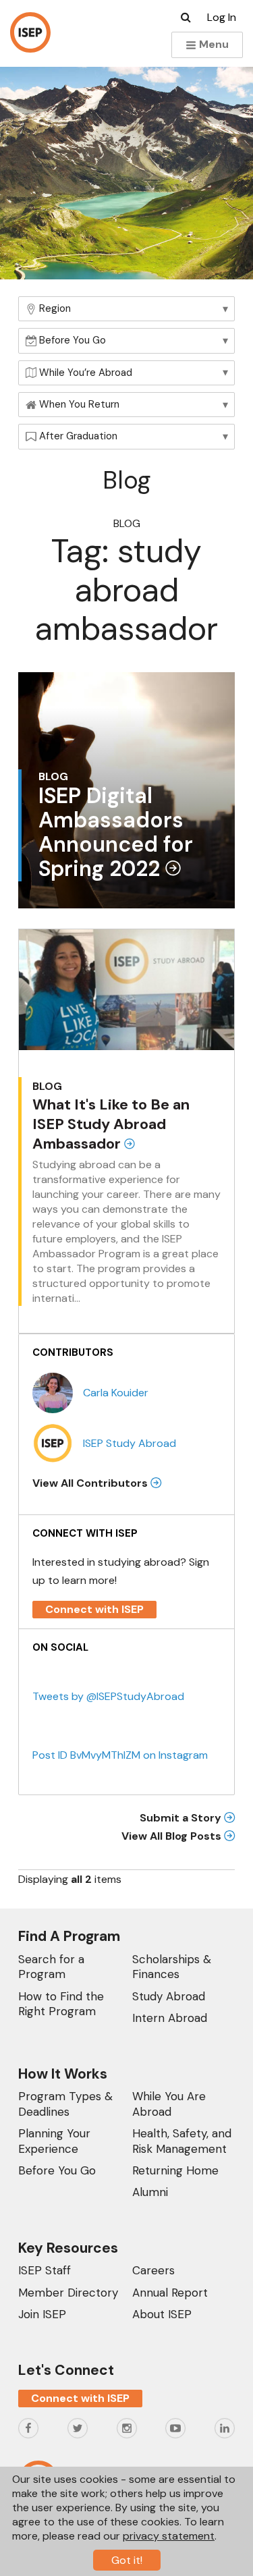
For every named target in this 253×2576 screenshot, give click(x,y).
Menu (213, 44)
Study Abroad (169, 1996)
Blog (127, 523)
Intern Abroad (170, 2018)
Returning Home (175, 2170)
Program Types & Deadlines (65, 2104)
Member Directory (68, 2293)
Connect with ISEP (94, 1609)
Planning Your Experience (54, 2141)
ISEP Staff (45, 2270)
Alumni (150, 2192)
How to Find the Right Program (61, 2004)
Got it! (127, 2560)
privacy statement (169, 2536)
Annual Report (170, 2293)
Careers (153, 2270)
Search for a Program (51, 1967)
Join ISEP (42, 2314)
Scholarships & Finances (172, 1967)
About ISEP (162, 2314)
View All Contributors (91, 1483)
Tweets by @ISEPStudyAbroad (108, 1696)
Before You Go (57, 2170)
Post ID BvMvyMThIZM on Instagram (120, 1755)
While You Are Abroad (169, 2104)
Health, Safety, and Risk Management (182, 2141)
